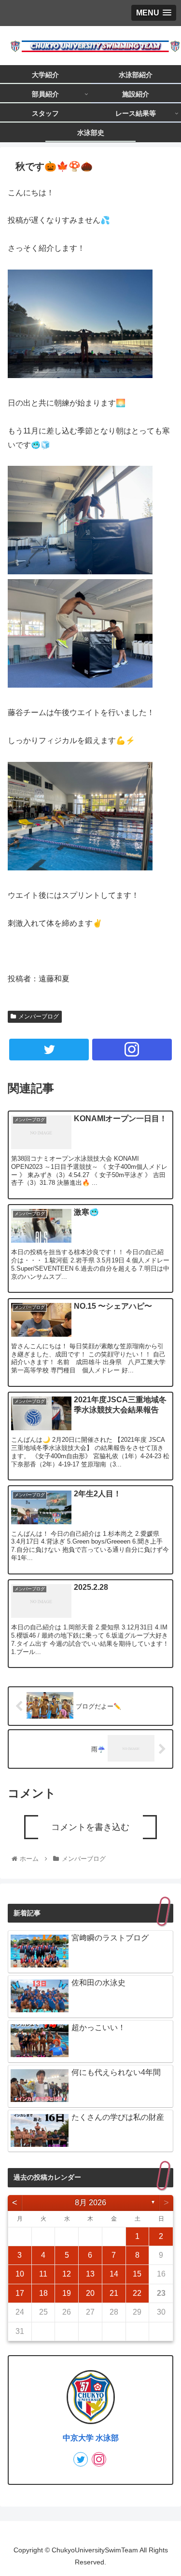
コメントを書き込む (90, 1827)
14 (114, 2274)
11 (43, 2274)
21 (114, 2293)
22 (137, 2293)
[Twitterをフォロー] (49, 1050)
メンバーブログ (39, 1017)
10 (20, 2274)
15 (137, 2274)
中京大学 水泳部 (91, 2438)
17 (20, 2293)
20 (90, 2293)
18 (43, 2293)
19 (67, 2293)
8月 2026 (90, 2203)
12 (67, 2274)
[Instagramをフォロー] (132, 1050)
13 (90, 2274)
